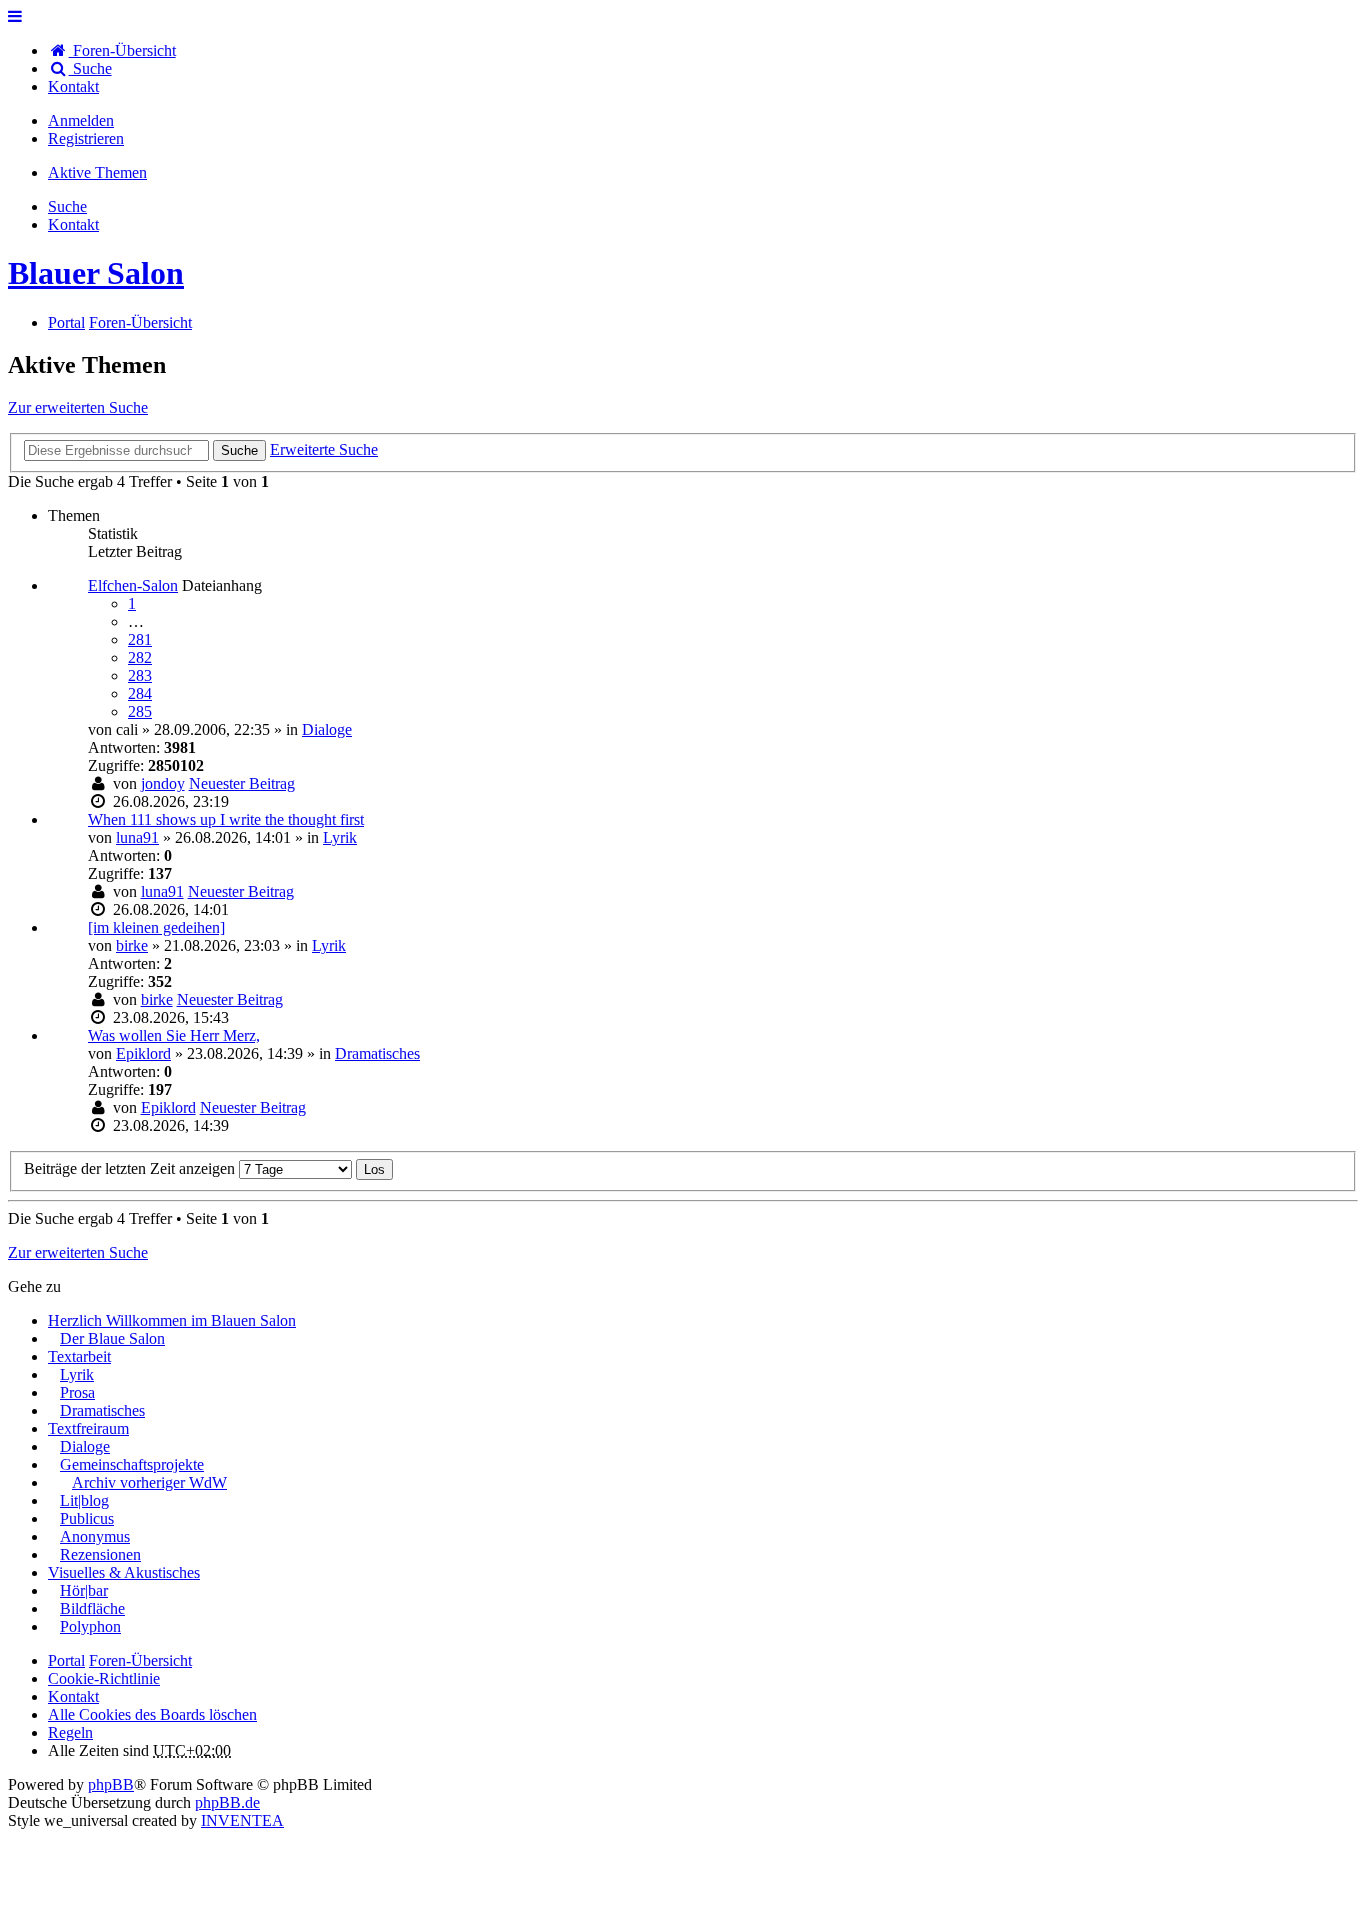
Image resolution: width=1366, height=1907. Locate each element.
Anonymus (95, 1536)
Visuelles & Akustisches (124, 1572)
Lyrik (340, 837)
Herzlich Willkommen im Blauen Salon (172, 1320)
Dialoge (327, 729)
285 (140, 711)
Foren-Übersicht (140, 1660)
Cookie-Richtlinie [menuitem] (104, 1678)
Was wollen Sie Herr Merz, (174, 1035)
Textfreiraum (88, 1428)
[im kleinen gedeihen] (156, 927)
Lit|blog (84, 1500)
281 (140, 639)
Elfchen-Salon (133, 585)
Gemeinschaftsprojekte (132, 1464)
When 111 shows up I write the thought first (226, 819)
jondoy (163, 783)
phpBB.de (227, 1802)
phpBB (111, 1784)
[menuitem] (73, 86)
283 (140, 675)
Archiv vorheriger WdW (149, 1482)
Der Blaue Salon (112, 1338)
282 (140, 657)
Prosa (77, 1392)
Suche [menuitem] (90, 68)
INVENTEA (242, 1820)
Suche (239, 450)
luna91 (137, 837)
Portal (66, 322)
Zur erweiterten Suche (78, 407)
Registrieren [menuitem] (86, 138)
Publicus (87, 1518)
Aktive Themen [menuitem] (97, 172)
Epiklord (143, 1053)
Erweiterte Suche (324, 449)
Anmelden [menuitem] (81, 120)
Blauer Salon (96, 273)
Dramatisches (377, 1053)
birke (132, 945)
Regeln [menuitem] (70, 1732)
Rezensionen (100, 1554)
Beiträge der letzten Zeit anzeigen (131, 1168)
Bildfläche (92, 1608)
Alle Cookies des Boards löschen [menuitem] (152, 1714)
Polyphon (90, 1626)
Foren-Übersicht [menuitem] (122, 50)
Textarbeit (79, 1356)
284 (140, 693)
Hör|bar (84, 1590)
